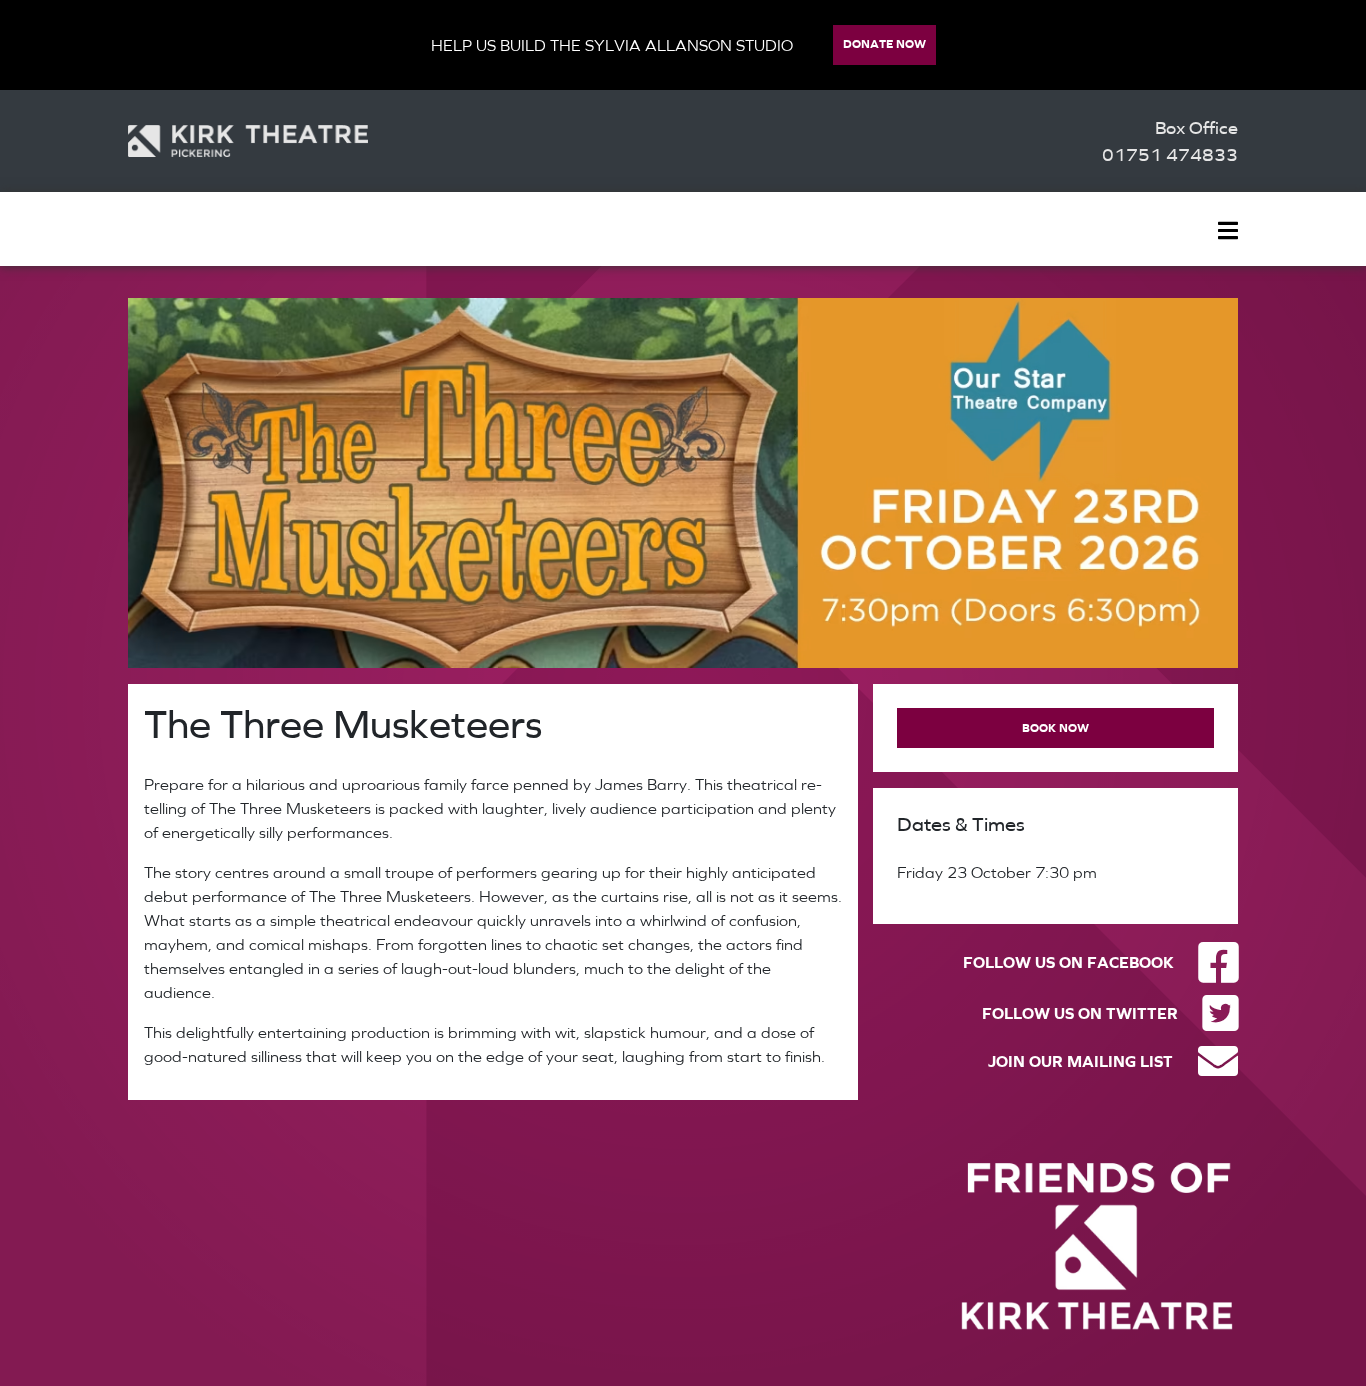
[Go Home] (248, 141)
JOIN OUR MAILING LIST (1080, 1061)
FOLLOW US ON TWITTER (1080, 1013)
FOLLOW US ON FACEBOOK (1068, 962)
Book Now (1055, 727)
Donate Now (884, 43)
